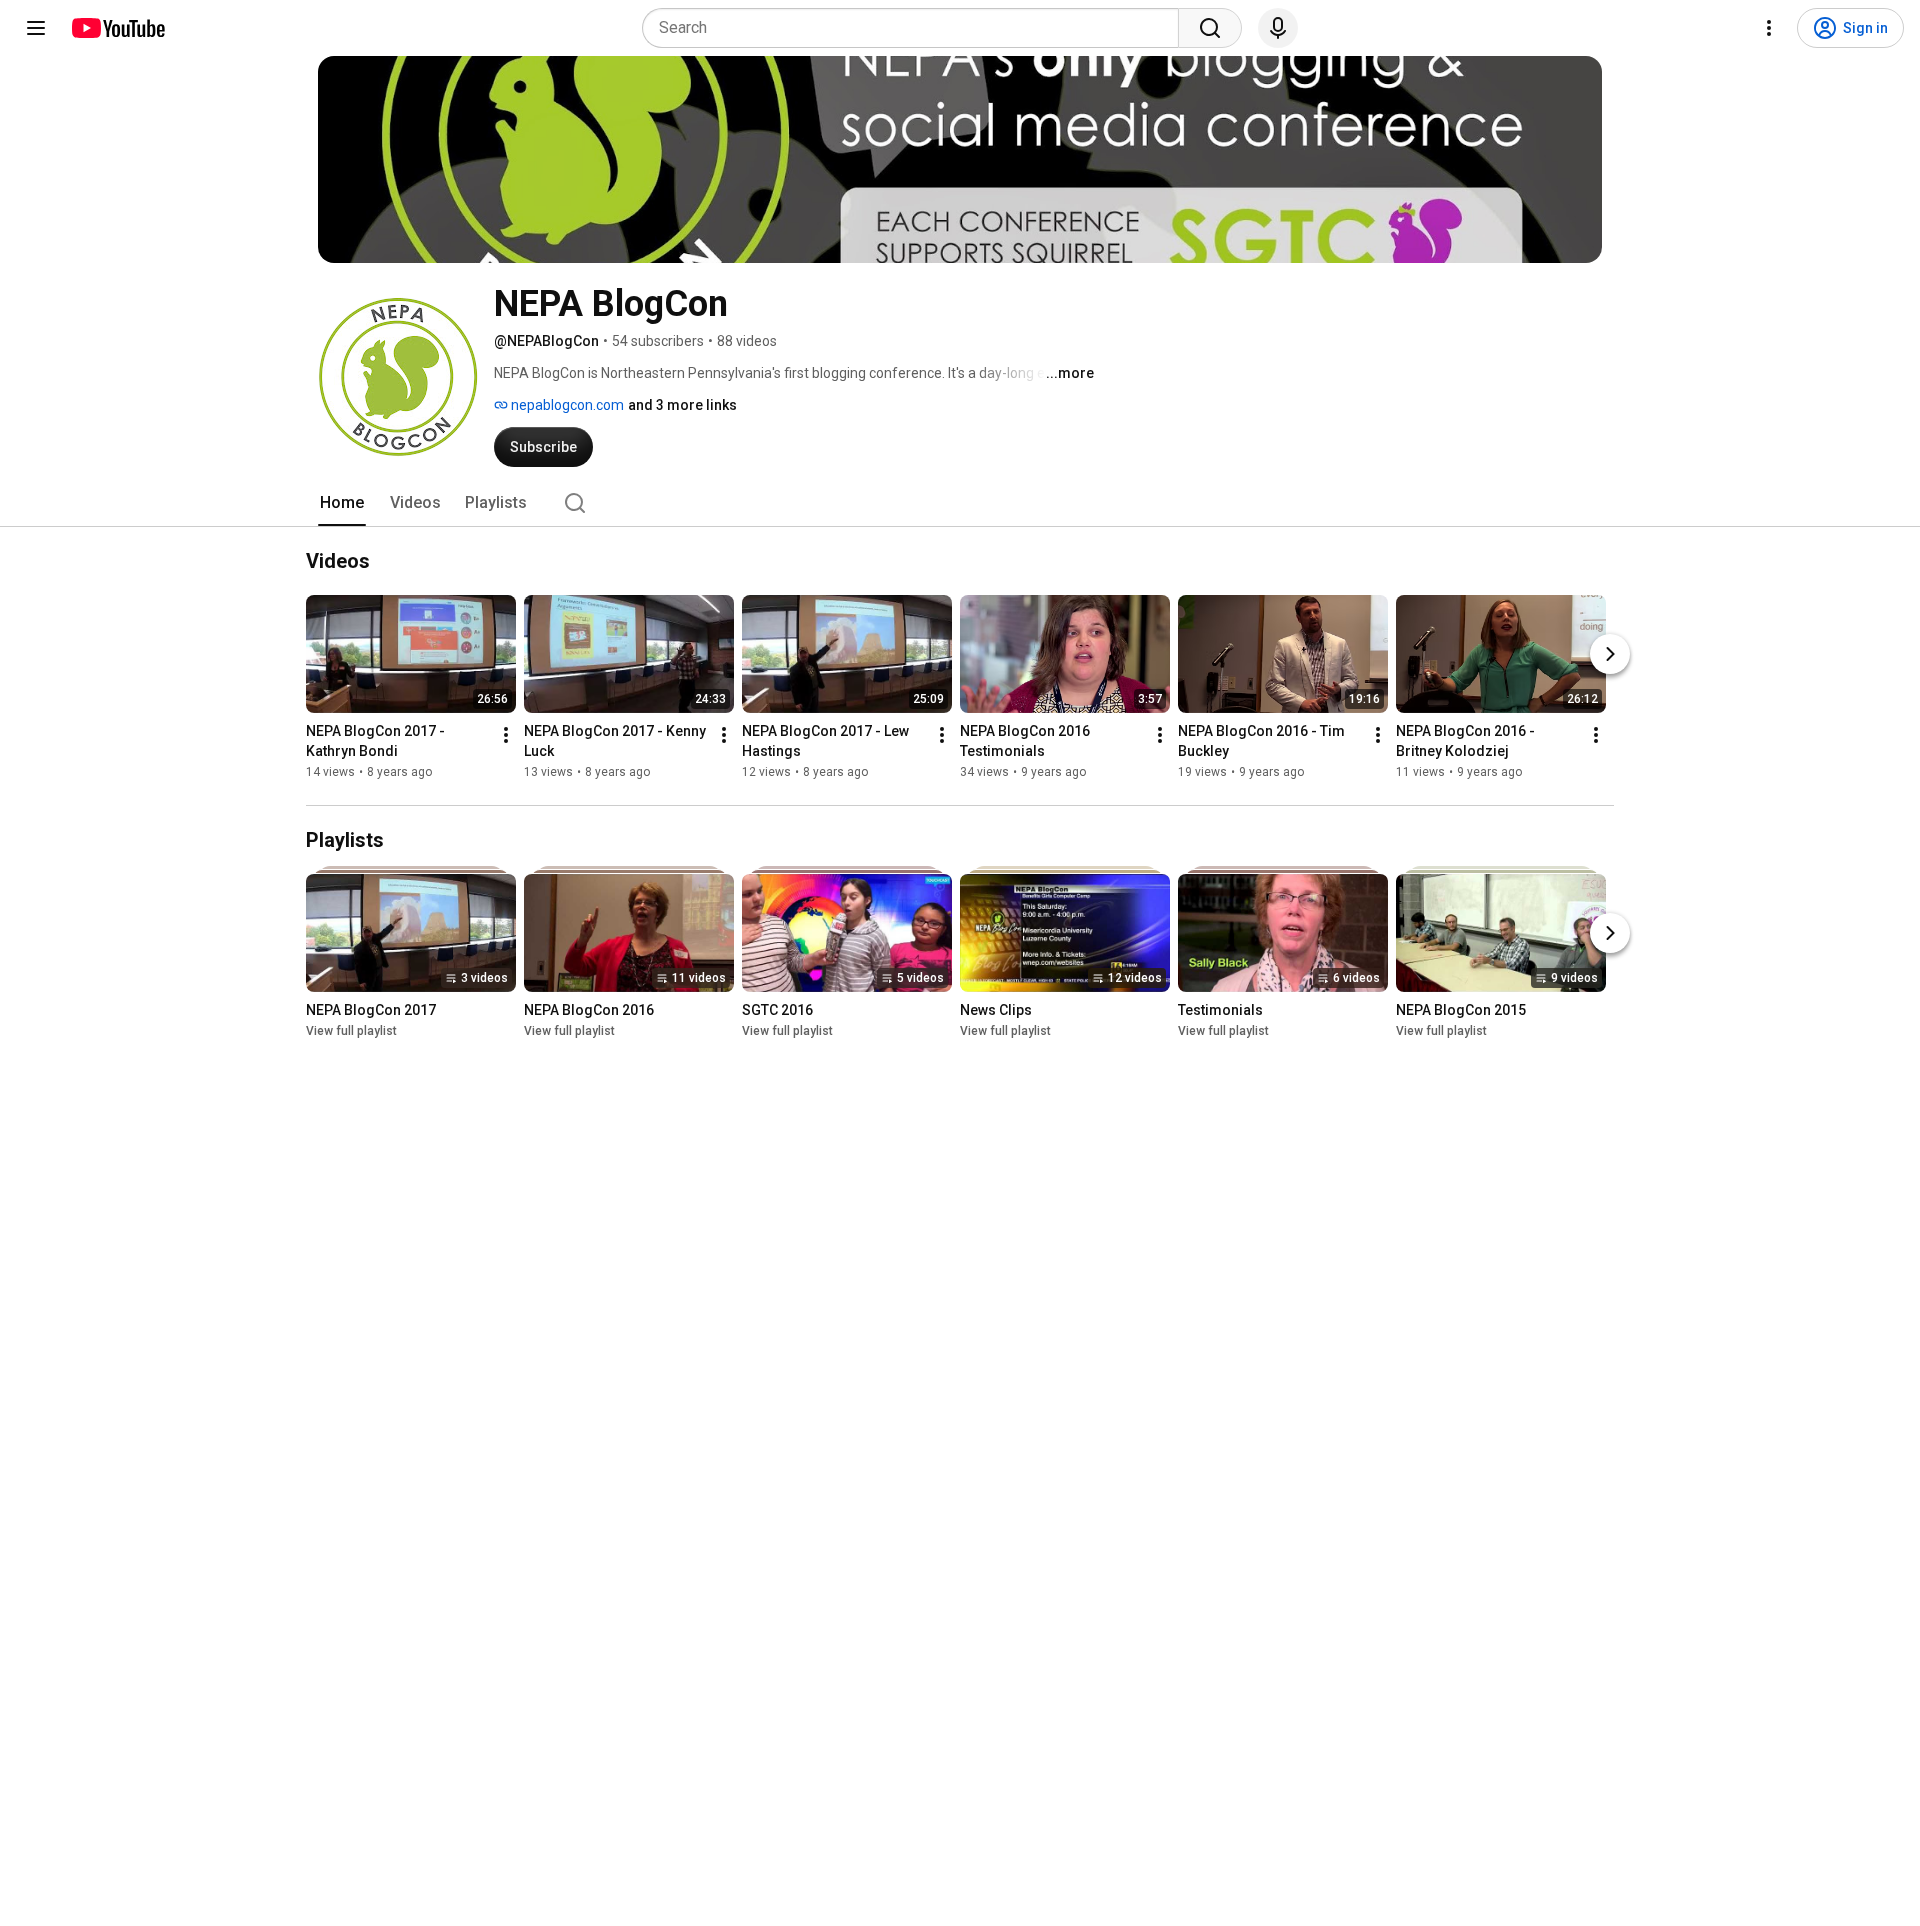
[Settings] (1769, 28)
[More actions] (506, 735)
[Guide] (36, 28)
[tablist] (960, 503)
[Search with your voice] (1278, 28)
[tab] (342, 503)
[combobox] (916, 28)
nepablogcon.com (566, 405)
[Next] (1610, 654)
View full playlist (351, 1031)
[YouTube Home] (117, 28)
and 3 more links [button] (682, 405)
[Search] (1210, 28)
